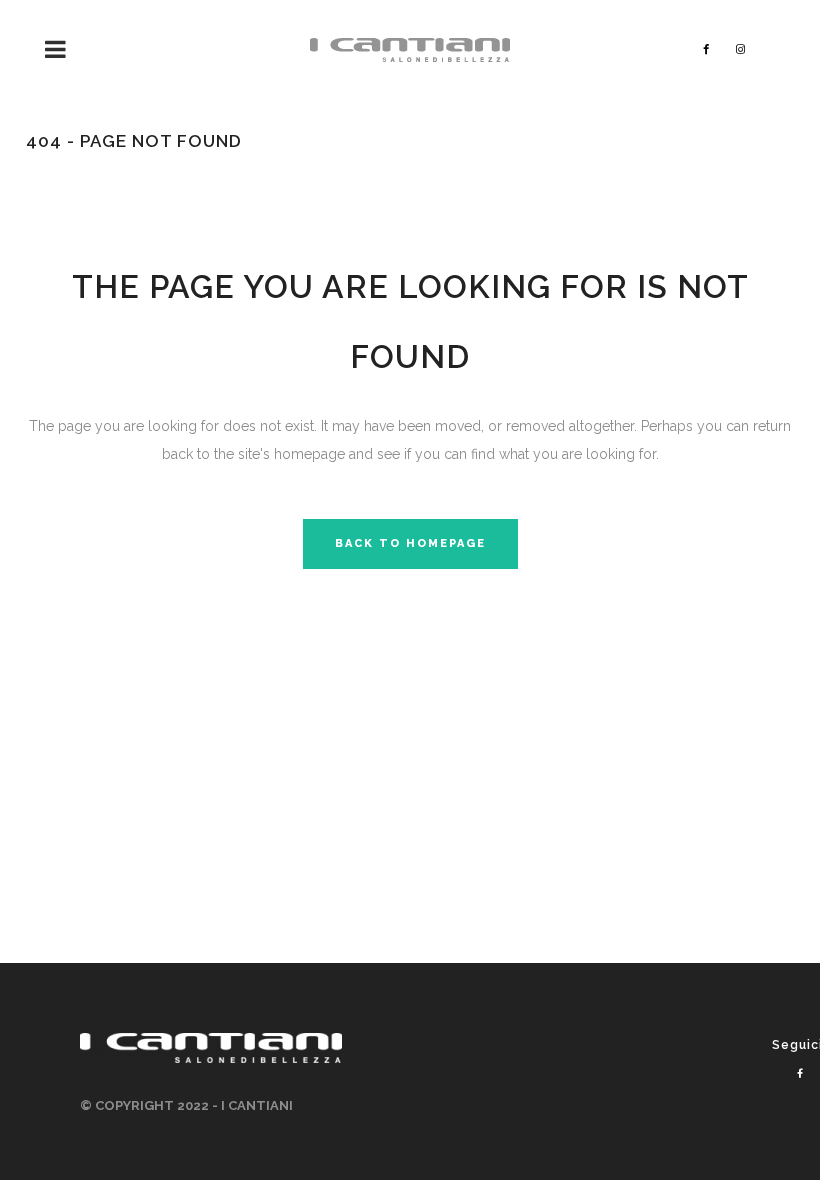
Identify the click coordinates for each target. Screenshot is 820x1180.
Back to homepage (410, 543)
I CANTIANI (257, 1105)
